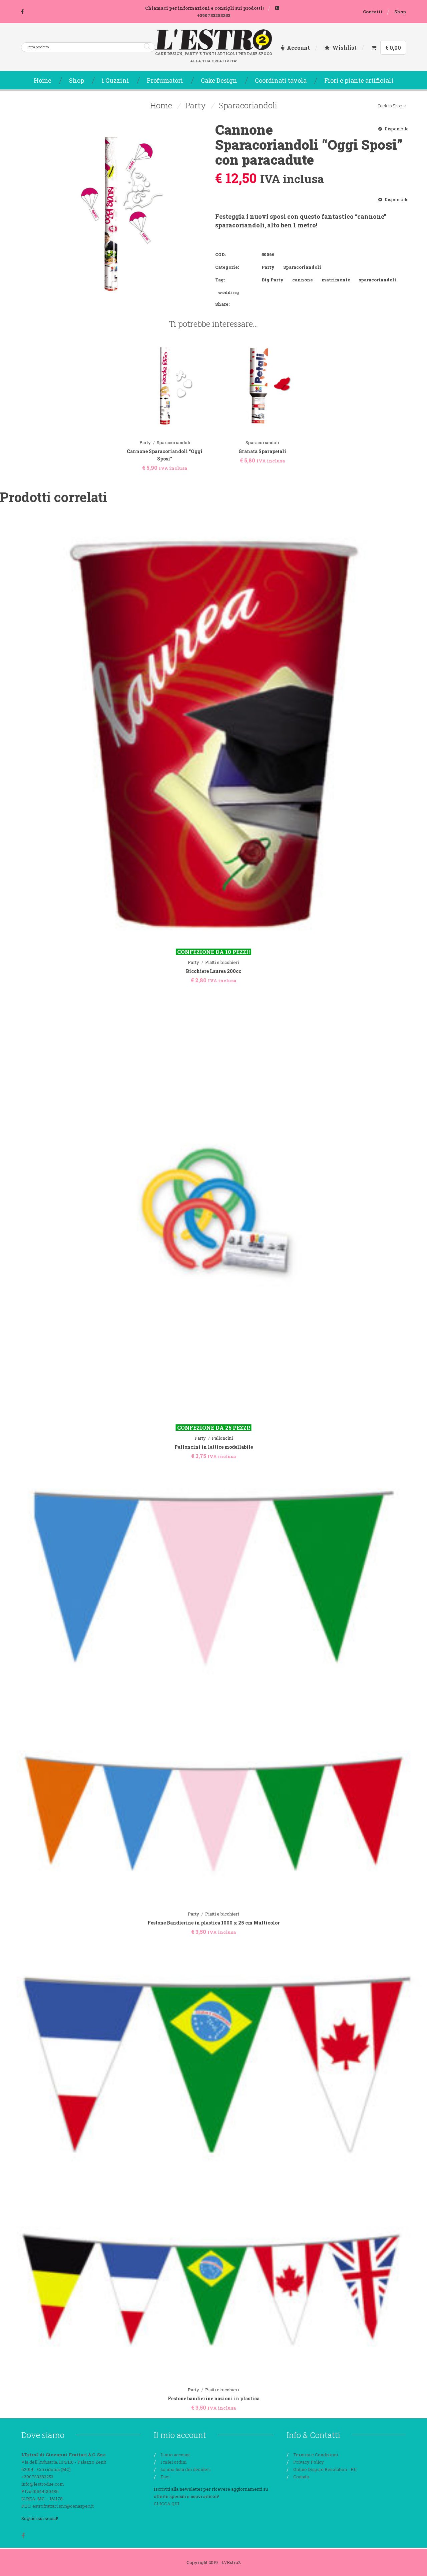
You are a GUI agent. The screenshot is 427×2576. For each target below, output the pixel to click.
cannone (303, 280)
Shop (400, 12)
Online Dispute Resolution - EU (325, 2469)
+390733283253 (214, 15)
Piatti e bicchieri (222, 962)
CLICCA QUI (167, 2504)
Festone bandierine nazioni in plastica (214, 2398)
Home (161, 105)
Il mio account (175, 2455)
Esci (165, 2477)
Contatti (373, 12)
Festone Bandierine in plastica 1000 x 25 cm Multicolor (214, 1923)
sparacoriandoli (378, 280)
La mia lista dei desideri (185, 2469)
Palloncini (222, 1438)
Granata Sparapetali (262, 451)
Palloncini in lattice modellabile (214, 1447)
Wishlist (344, 48)
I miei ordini (173, 2462)
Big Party (273, 280)
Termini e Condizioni (316, 2455)
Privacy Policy (309, 2462)
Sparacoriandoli (248, 105)
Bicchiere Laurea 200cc (213, 971)
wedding (229, 292)
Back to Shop (390, 106)
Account (298, 48)
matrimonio (336, 280)
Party (195, 105)
